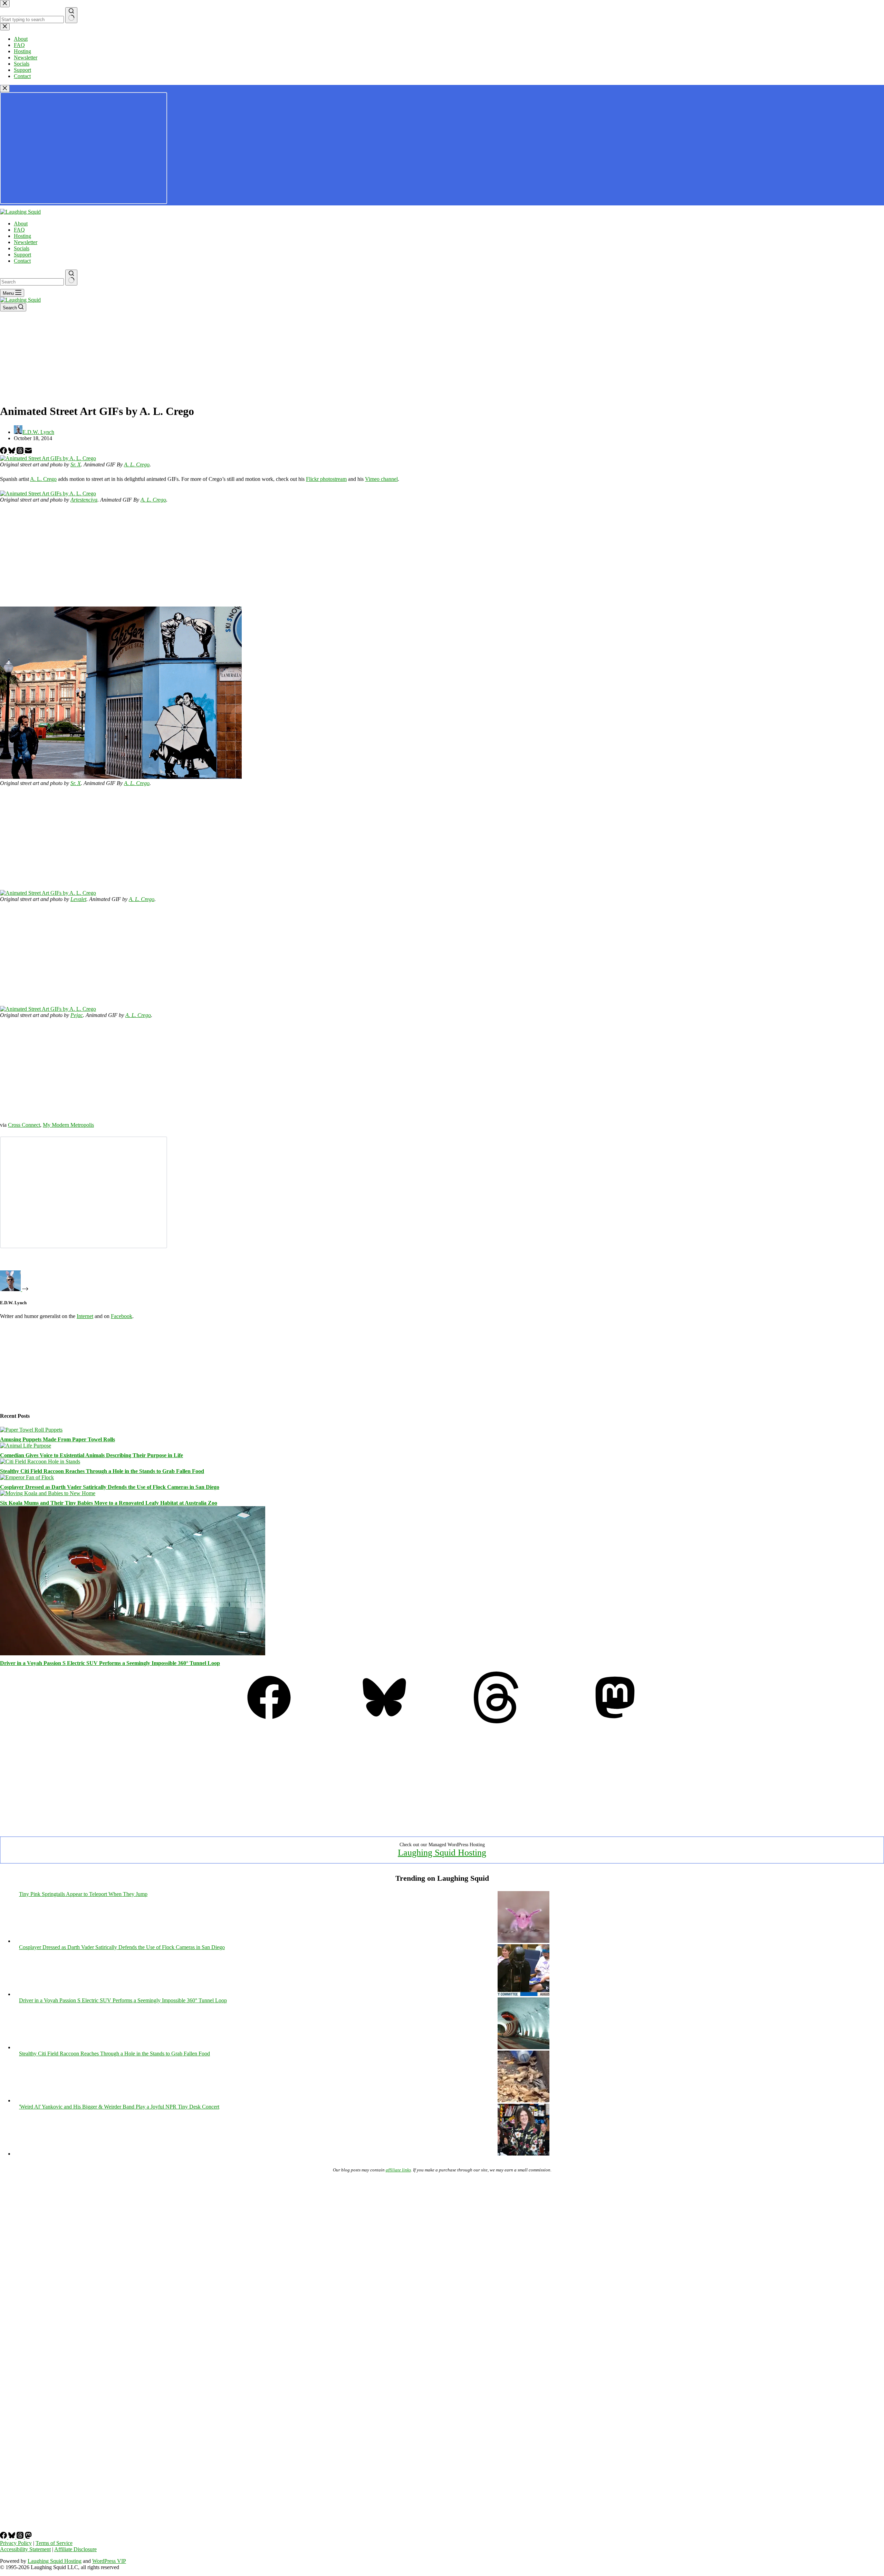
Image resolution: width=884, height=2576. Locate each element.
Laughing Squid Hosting (442, 1853)
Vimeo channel (381, 479)
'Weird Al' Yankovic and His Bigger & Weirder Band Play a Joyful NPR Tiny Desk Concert (119, 2107)
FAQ (19, 230)
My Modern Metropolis (68, 1125)
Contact (22, 261)
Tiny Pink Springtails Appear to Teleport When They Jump (83, 1894)
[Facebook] (4, 452)
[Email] (28, 452)
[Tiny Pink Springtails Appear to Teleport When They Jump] (523, 1941)
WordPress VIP (109, 2561)
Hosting (22, 236)
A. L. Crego (137, 464)
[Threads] (21, 452)
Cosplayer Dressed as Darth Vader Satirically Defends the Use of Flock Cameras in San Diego (110, 1487)
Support (22, 255)
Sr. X (76, 464)
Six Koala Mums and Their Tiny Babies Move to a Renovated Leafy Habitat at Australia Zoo (109, 1503)
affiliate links (398, 2170)
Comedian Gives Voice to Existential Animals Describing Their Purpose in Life (92, 1455)
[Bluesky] (12, 452)
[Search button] (71, 278)
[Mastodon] (615, 1721)
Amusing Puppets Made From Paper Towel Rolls (57, 1439)
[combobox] (32, 282)
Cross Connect (24, 1125)
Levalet (78, 899)
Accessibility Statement (25, 2549)
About (21, 224)
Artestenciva (84, 500)
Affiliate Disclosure (75, 2549)
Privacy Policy (16, 2543)
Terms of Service (54, 2543)
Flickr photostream (326, 479)
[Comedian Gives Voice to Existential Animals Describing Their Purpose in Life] (26, 1446)
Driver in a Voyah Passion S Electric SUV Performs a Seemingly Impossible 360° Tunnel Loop (110, 1663)
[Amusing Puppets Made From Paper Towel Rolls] (31, 1430)
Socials (22, 248)
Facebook (122, 1316)
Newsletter (26, 242)
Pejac (77, 1015)
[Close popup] (5, 89)
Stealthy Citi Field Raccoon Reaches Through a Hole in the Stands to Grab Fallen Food (102, 1471)
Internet (85, 1316)
